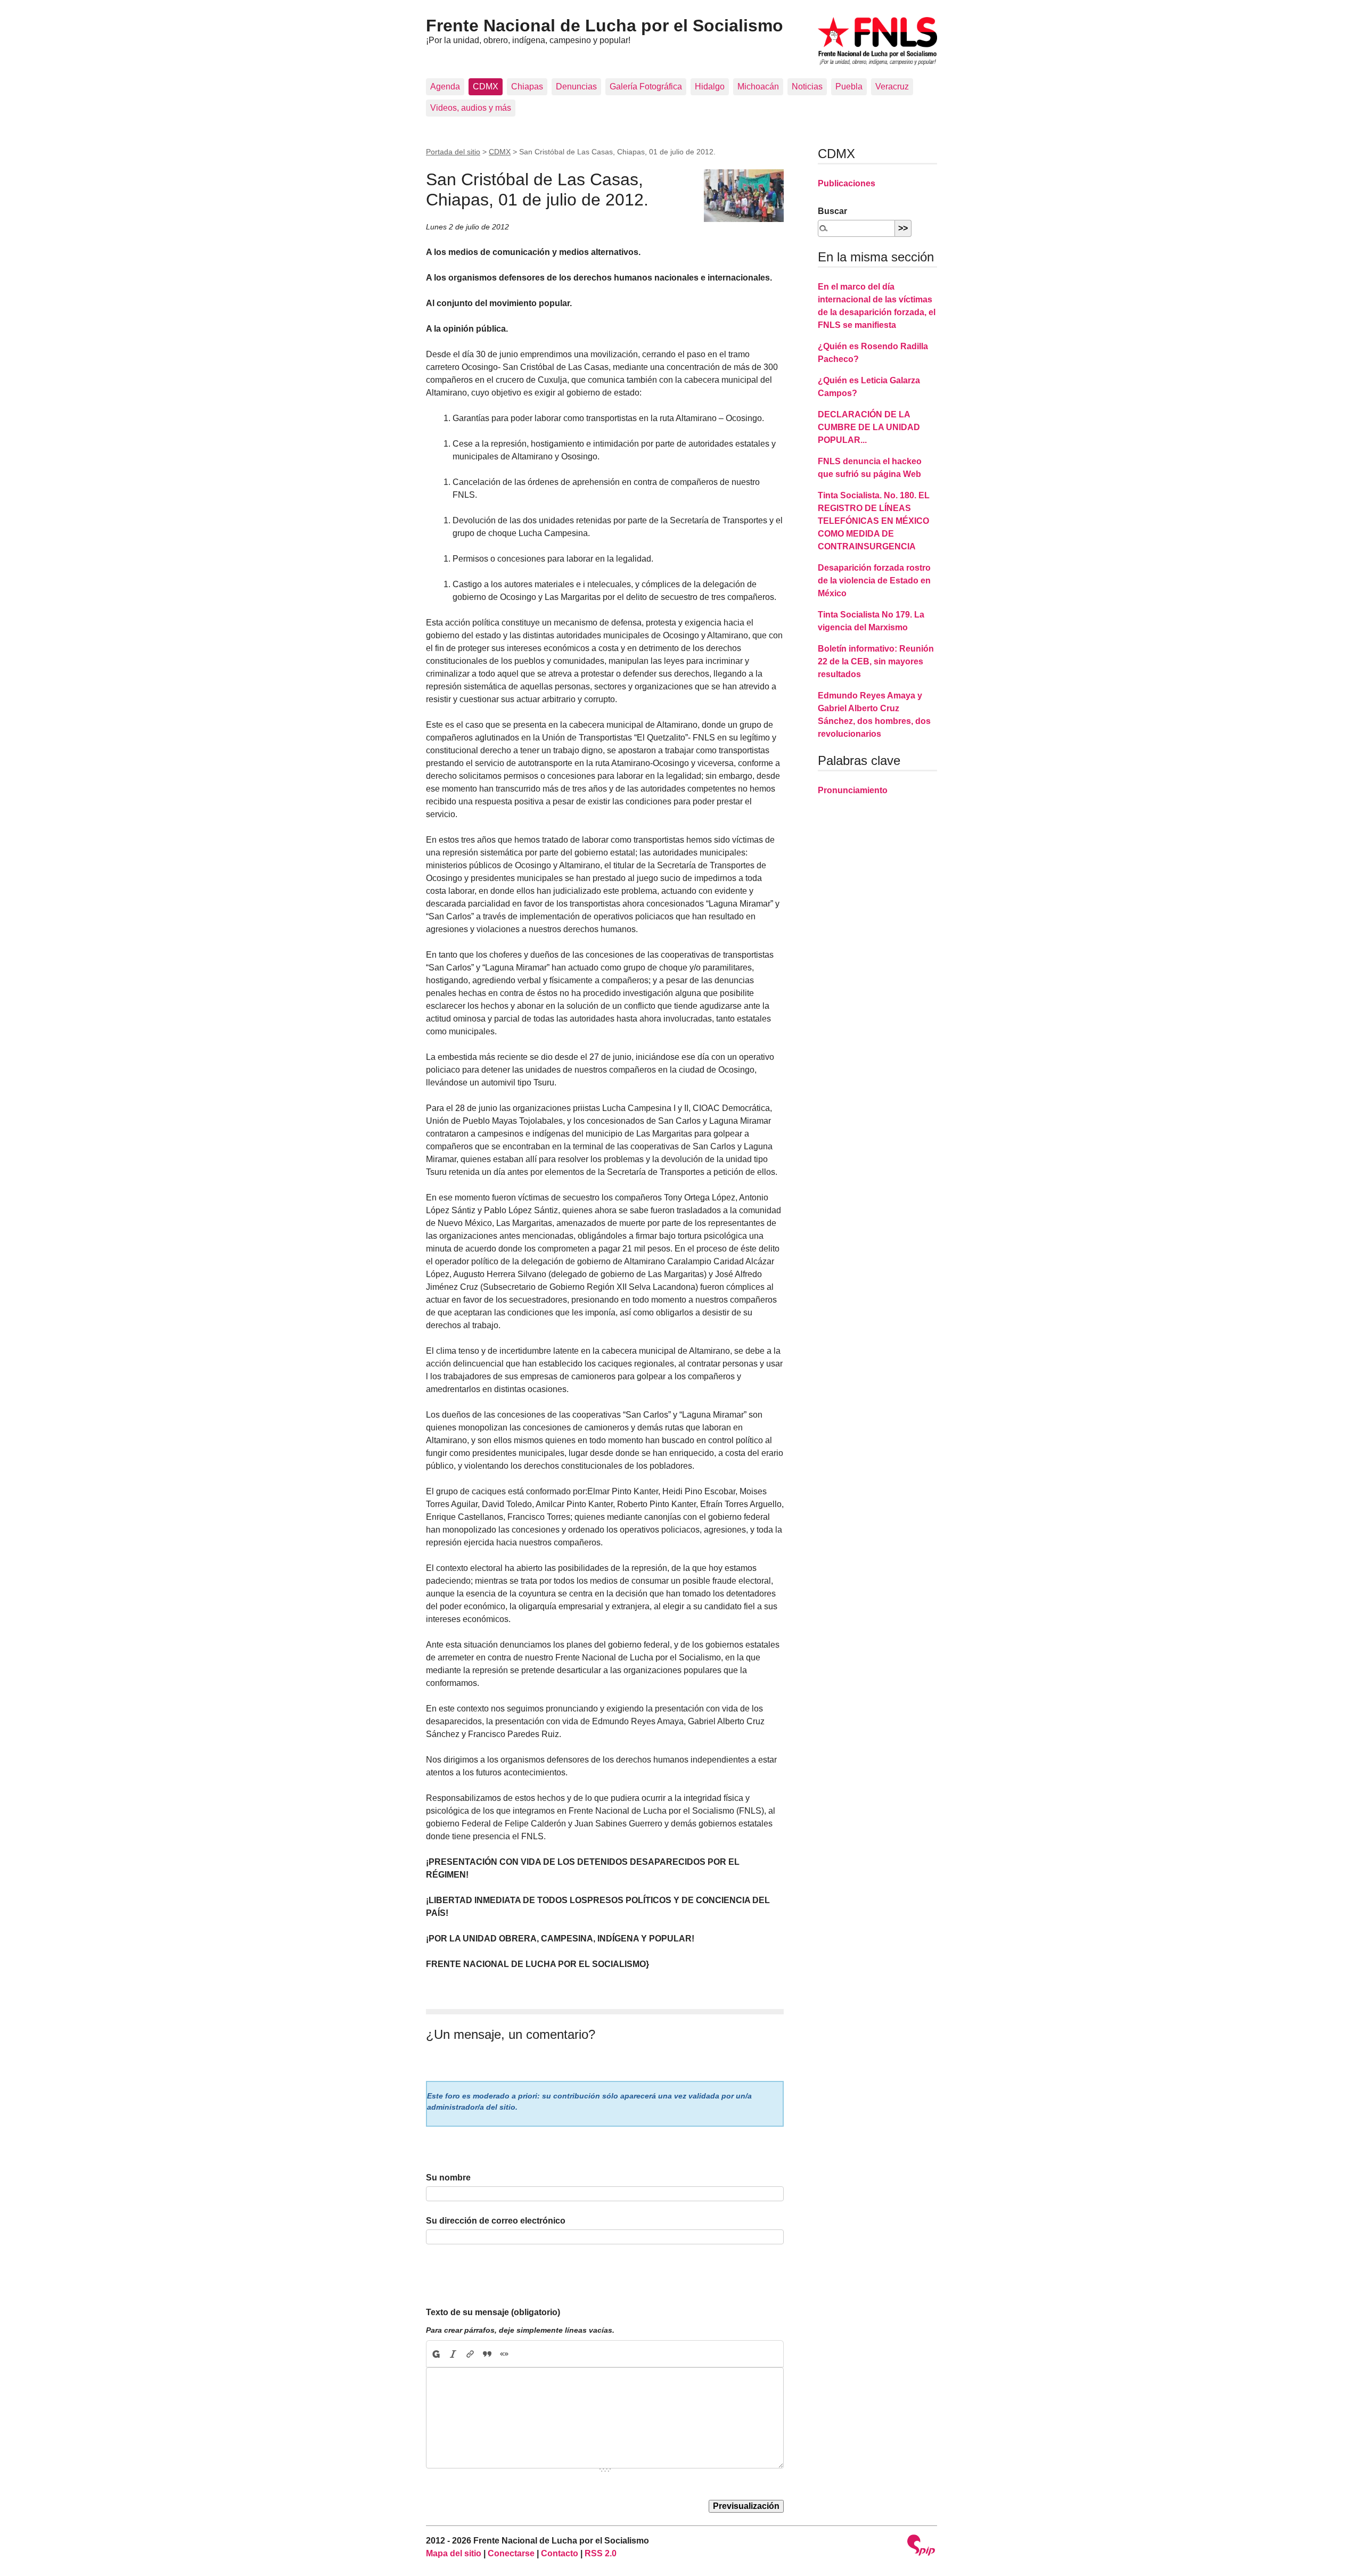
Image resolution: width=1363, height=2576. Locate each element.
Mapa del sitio (454, 2553)
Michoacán (758, 87)
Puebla (849, 87)
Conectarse (511, 2553)
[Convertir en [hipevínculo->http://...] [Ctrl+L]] (470, 2354)
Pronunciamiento (853, 790)
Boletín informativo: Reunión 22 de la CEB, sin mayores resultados (876, 661)
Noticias (807, 87)
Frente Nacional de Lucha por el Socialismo (605, 26)
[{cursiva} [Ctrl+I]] (453, 2354)
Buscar (832, 211)
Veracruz (892, 87)
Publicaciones (847, 183)
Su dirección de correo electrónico (496, 2221)
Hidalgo (710, 87)
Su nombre (448, 2178)
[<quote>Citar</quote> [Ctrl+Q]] (487, 2354)
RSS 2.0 (601, 2553)
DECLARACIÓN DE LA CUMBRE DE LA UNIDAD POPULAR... (869, 427)
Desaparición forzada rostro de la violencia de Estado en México (874, 581)
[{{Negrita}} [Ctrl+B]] (436, 2354)
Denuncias (576, 87)
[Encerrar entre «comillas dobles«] (504, 2354)
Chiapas (527, 87)
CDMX (486, 87)
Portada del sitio (453, 152)
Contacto (560, 2553)
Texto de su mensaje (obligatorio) (493, 2312)
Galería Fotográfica (646, 87)
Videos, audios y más (471, 108)
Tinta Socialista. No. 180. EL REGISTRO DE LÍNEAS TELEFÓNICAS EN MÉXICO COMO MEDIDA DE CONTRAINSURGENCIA (874, 521)
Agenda (445, 87)
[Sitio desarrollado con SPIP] (921, 2546)
